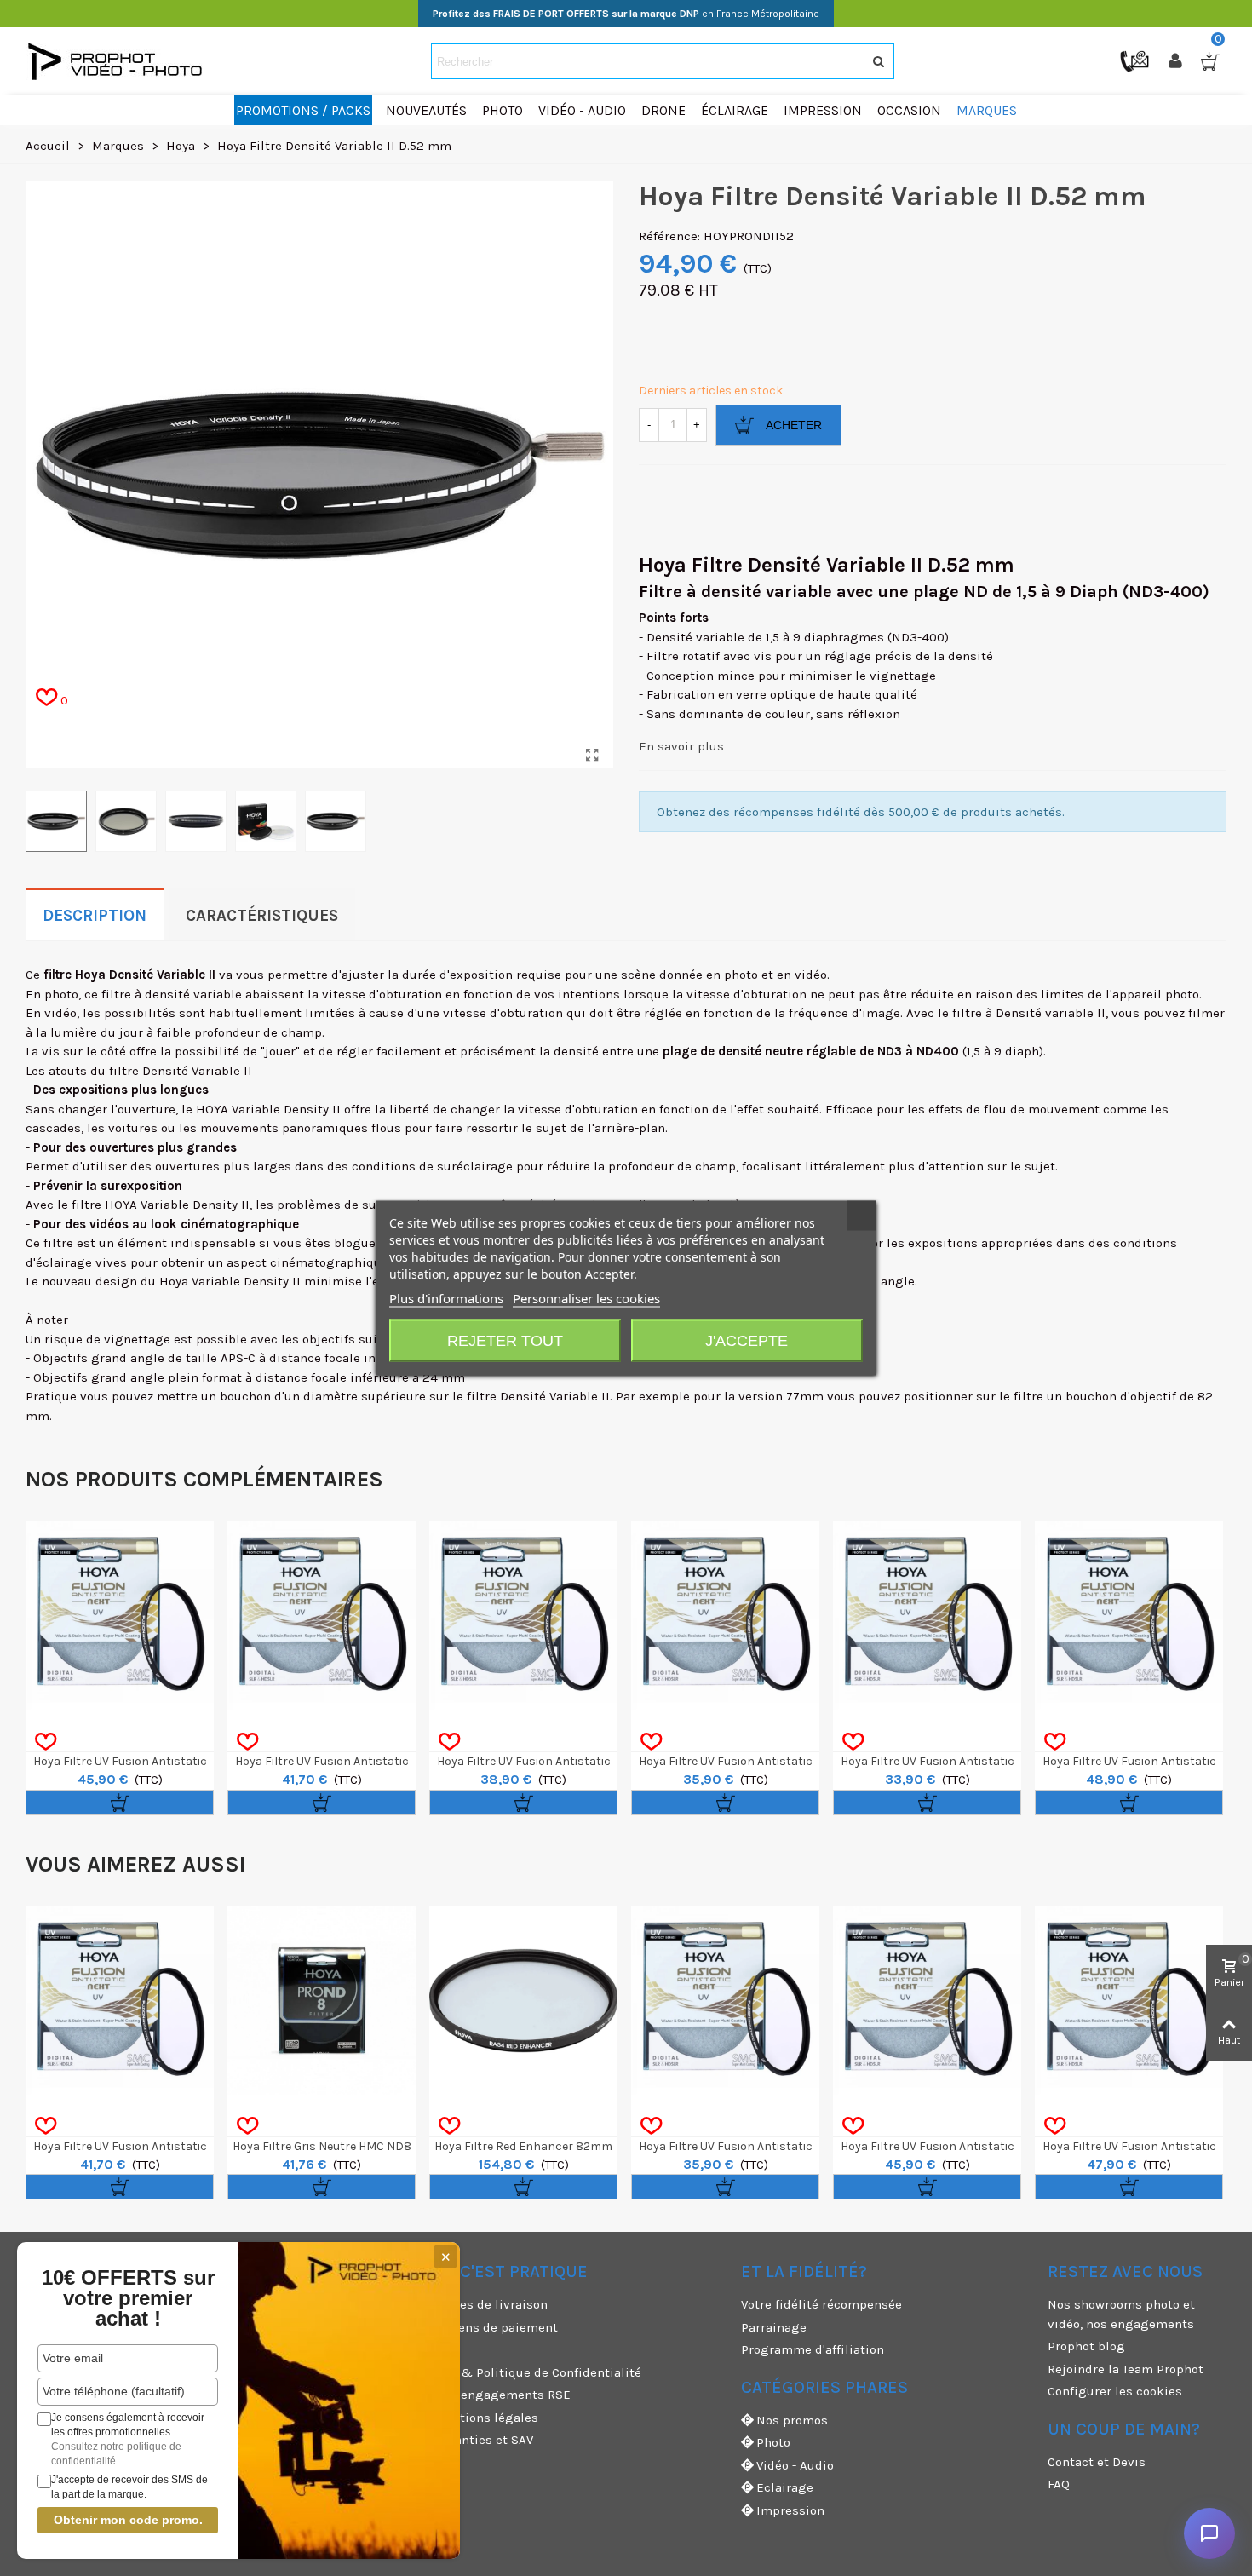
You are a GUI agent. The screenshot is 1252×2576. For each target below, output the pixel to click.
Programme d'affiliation (813, 2349)
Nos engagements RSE (503, 2395)
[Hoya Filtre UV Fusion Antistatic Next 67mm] (927, 1616)
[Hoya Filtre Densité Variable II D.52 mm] (592, 756)
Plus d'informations (446, 1298)
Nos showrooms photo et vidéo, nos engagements (1121, 2314)
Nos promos (792, 2420)
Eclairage (785, 2487)
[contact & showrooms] (1136, 60)
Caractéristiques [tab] (262, 916)
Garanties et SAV (484, 2440)
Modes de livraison (491, 2304)
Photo (773, 2442)
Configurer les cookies (1115, 2391)
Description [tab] (95, 916)
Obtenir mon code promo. (128, 2520)
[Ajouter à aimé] (46, 1742)
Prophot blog (1086, 2346)
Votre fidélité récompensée (821, 2304)
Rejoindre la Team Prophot (1126, 2369)
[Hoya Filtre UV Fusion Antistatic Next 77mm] (523, 1616)
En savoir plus (681, 746)
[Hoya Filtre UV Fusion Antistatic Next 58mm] (1129, 2001)
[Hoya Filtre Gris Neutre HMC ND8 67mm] (322, 2001)
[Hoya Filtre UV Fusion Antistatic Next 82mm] (322, 1616)
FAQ (1059, 2484)
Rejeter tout (505, 1341)
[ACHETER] (120, 1803)
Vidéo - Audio (795, 2465)
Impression (790, 2510)
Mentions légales (486, 2418)
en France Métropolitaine (626, 14)
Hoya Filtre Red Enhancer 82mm (523, 2146)
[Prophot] (119, 61)
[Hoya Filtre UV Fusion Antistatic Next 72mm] (725, 1616)
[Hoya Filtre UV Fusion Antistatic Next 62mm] (1129, 1616)
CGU (446, 2349)
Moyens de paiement (496, 2327)
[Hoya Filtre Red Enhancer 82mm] (523, 2001)
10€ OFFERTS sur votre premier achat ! (128, 2298)
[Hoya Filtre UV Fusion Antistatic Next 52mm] (120, 1616)
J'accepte (747, 1341)
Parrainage (774, 2327)
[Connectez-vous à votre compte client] (1177, 61)
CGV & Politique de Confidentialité (538, 2372)
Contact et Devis (1097, 2462)
